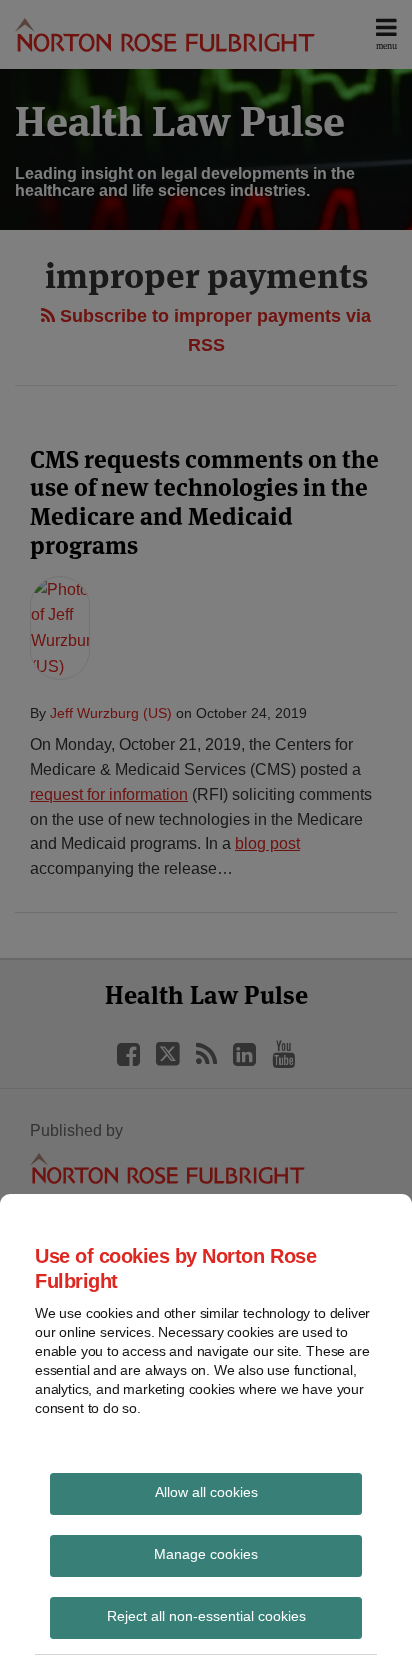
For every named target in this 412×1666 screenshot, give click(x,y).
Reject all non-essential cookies (206, 1616)
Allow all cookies (206, 1492)
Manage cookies (206, 1554)
